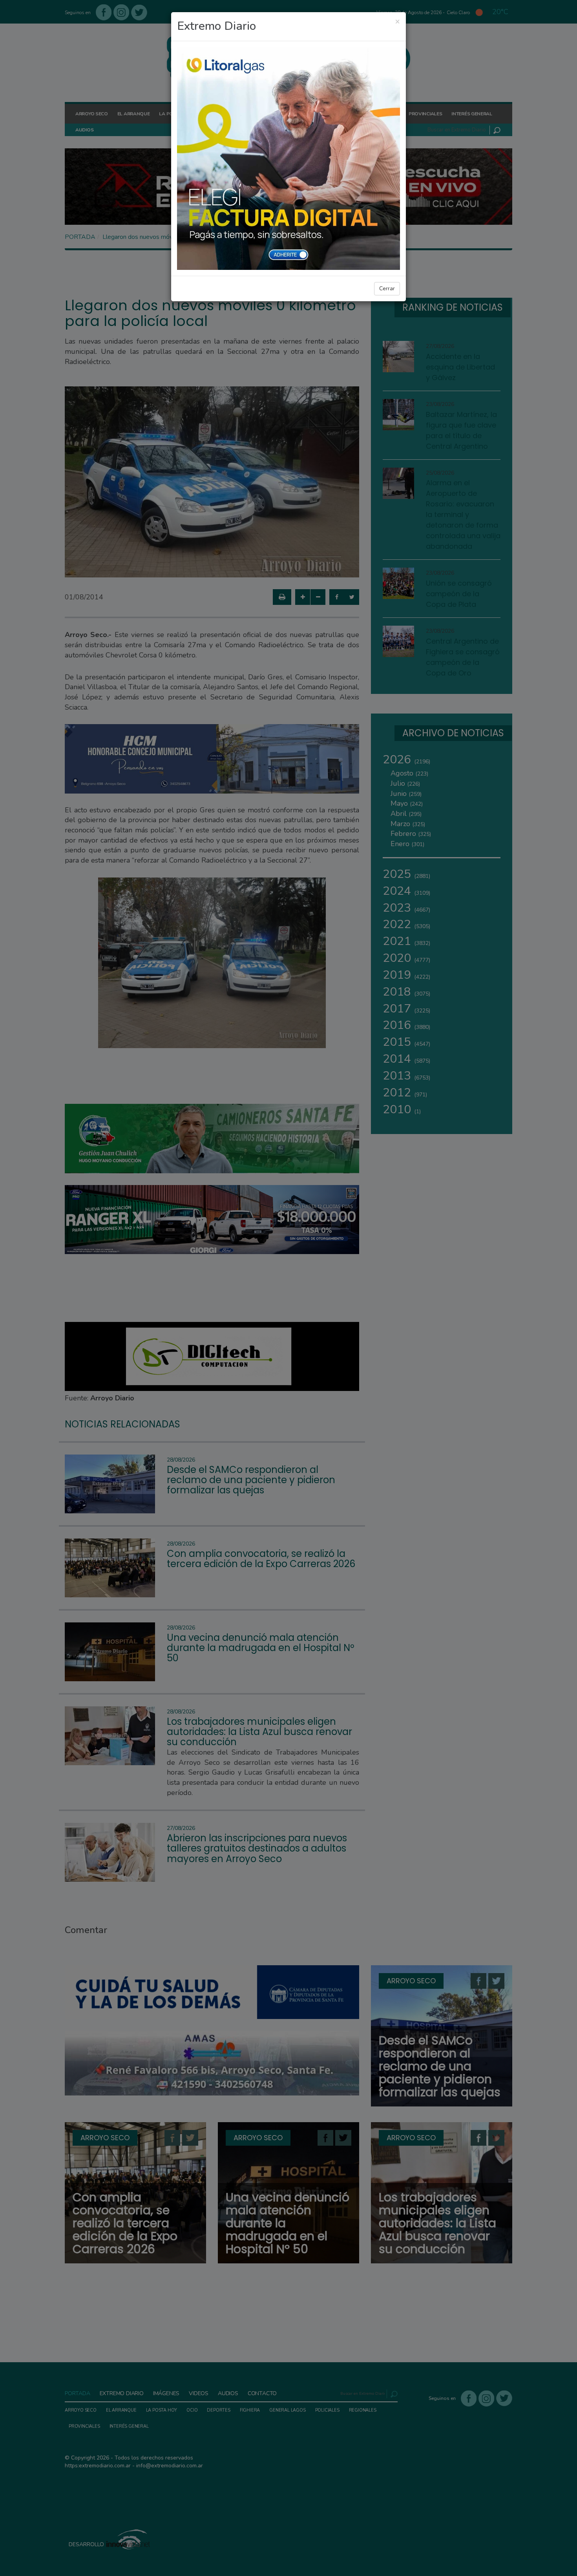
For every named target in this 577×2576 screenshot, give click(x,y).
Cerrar (387, 289)
